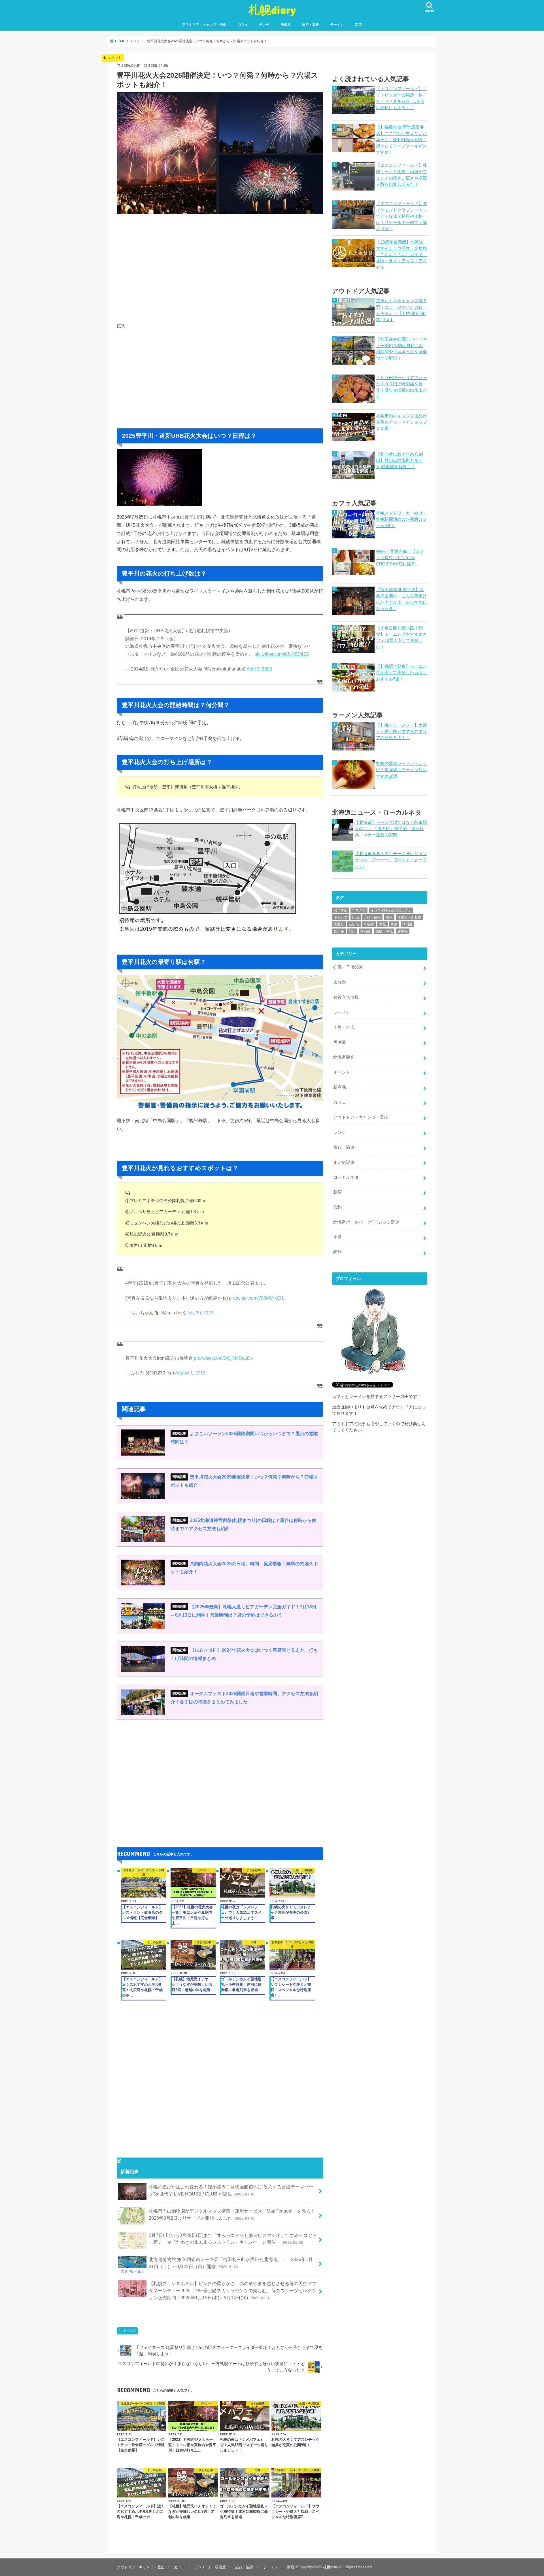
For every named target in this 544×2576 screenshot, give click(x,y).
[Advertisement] (220, 267)
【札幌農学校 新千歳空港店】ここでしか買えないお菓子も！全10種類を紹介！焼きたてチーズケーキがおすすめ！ (402, 140)
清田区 (407, 924)
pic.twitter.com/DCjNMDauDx (223, 1358)
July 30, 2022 (200, 1313)
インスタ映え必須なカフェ (391, 910)
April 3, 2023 (259, 669)
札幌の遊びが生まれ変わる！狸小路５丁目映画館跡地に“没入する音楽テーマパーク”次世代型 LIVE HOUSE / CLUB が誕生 (231, 2190)
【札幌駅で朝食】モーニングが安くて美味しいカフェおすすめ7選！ (401, 672)
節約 (337, 1207)
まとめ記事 (344, 1162)
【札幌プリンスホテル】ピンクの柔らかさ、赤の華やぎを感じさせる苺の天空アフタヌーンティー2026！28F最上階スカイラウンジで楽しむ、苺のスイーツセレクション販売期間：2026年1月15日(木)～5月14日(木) (233, 2290)
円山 (356, 917)
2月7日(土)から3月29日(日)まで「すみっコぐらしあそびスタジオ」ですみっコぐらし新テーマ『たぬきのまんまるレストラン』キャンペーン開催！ (233, 2239)
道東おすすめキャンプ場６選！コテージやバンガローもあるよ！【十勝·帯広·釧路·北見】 (401, 310)
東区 (382, 924)
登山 (352, 931)
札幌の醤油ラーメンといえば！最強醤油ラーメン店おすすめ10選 (401, 770)
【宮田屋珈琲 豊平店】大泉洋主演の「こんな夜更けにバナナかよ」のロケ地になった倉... (401, 599)
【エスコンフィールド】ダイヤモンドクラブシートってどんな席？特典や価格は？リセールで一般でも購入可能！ (401, 216)
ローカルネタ (346, 1177)
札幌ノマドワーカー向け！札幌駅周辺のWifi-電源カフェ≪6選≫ (401, 519)
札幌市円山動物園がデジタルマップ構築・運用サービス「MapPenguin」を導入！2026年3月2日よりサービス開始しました (232, 2214)
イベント (129, 2331)
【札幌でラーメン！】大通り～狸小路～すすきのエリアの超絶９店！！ (401, 731)
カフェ (243, 25)
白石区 (365, 931)
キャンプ (341, 917)
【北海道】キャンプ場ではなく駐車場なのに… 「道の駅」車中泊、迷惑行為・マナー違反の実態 (391, 829)
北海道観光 (344, 1057)
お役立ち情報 (346, 997)
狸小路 (339, 931)
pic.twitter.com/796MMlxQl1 (256, 1298)
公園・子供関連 (348, 967)
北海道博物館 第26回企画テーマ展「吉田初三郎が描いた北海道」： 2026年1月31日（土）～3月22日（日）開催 (231, 2263)
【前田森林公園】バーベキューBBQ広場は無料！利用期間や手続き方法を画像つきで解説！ (401, 349)
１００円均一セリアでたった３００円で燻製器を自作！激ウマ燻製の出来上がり (401, 387)
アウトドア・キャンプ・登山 (204, 25)
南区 (389, 917)
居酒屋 (286, 25)
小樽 (337, 1237)
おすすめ (341, 910)
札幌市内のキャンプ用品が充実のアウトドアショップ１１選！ (401, 422)
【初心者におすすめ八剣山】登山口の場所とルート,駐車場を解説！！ (399, 460)
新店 (358, 25)
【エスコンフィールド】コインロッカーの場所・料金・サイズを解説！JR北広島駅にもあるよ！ (401, 98)
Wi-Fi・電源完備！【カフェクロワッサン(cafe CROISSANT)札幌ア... (400, 558)
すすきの (359, 910)
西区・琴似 (384, 931)
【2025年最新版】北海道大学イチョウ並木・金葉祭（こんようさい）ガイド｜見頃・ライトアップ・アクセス (401, 255)
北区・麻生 (372, 917)
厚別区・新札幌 (409, 917)
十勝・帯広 (344, 1027)
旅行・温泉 (311, 25)
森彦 (394, 924)
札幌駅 (369, 924)
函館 (337, 1252)
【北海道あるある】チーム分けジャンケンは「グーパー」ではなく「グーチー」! (391, 860)
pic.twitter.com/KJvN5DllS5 (282, 654)
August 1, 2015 (190, 1373)
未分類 (340, 982)
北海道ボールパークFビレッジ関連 (366, 1222)
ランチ (264, 25)
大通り (339, 924)
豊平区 (403, 931)
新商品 (340, 1087)
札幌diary (272, 9)
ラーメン (337, 25)
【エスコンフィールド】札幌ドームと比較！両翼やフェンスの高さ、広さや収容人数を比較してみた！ (401, 175)
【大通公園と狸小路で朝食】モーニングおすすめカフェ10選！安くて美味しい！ (401, 637)
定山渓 (354, 924)
